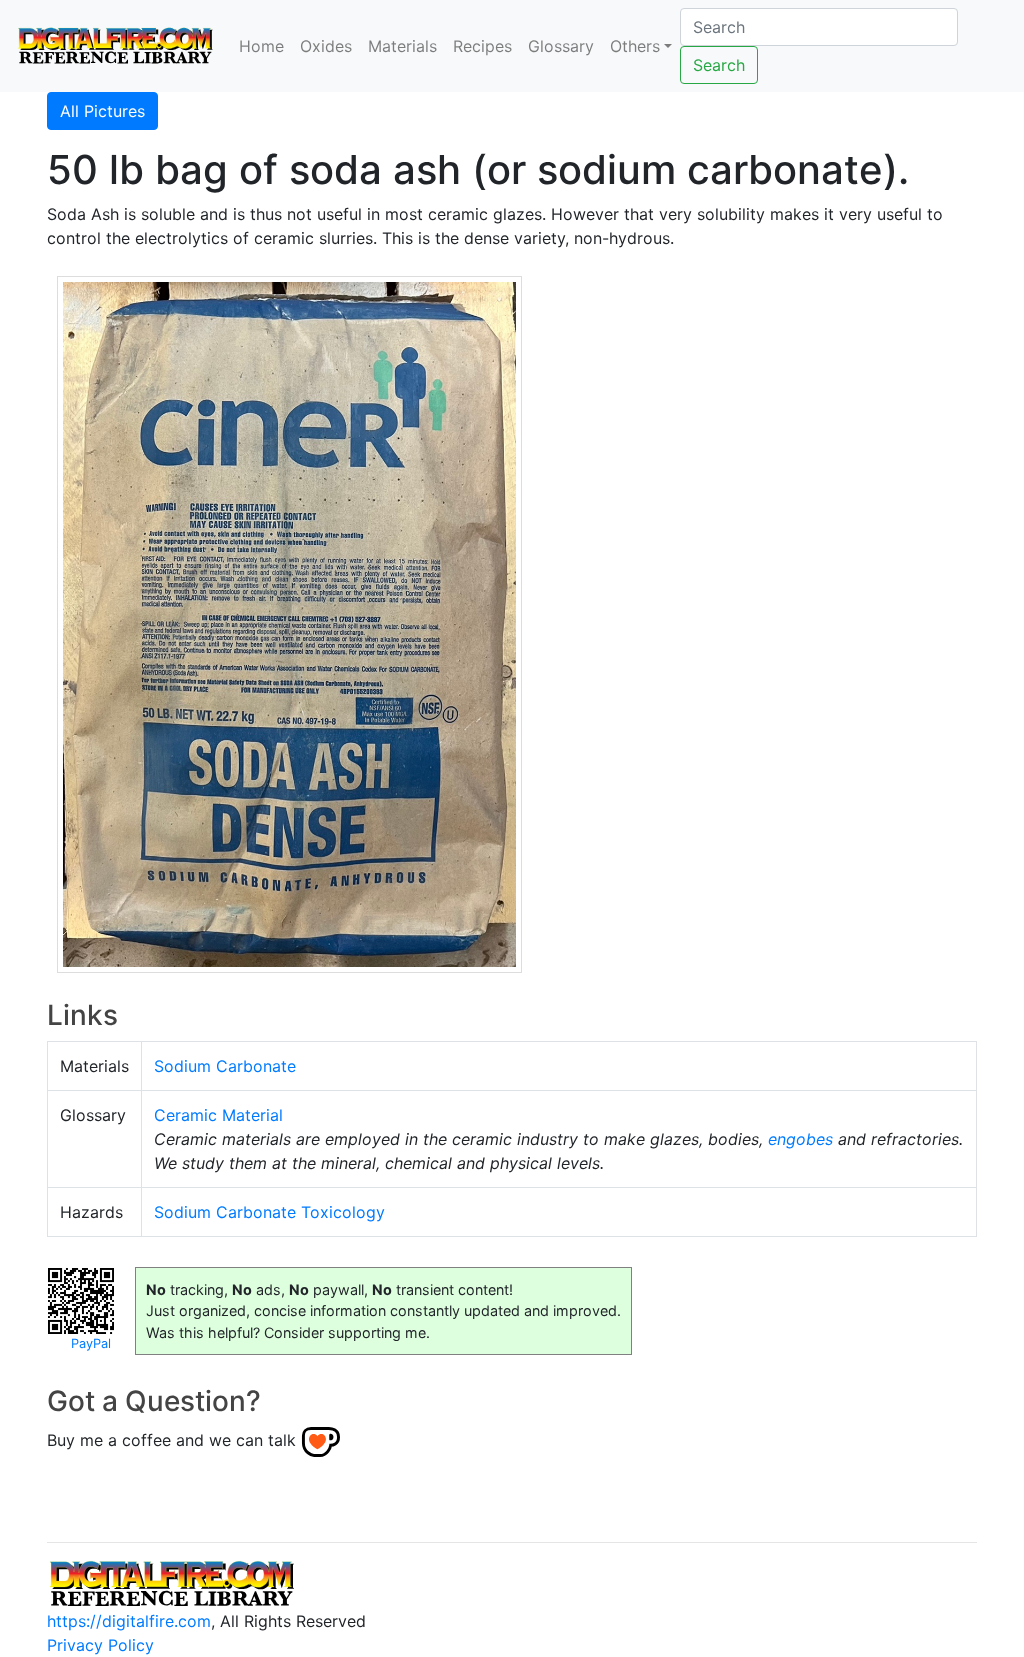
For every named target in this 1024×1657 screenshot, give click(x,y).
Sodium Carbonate (225, 1066)
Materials (402, 46)
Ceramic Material (218, 1115)
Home (261, 46)
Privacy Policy (100, 1645)
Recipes (482, 46)
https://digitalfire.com (129, 1621)
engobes (800, 1139)
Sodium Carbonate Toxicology (269, 1212)
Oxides (326, 46)
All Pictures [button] (102, 111)
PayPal (91, 1343)
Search (719, 65)
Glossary (561, 46)
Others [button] (635, 46)
